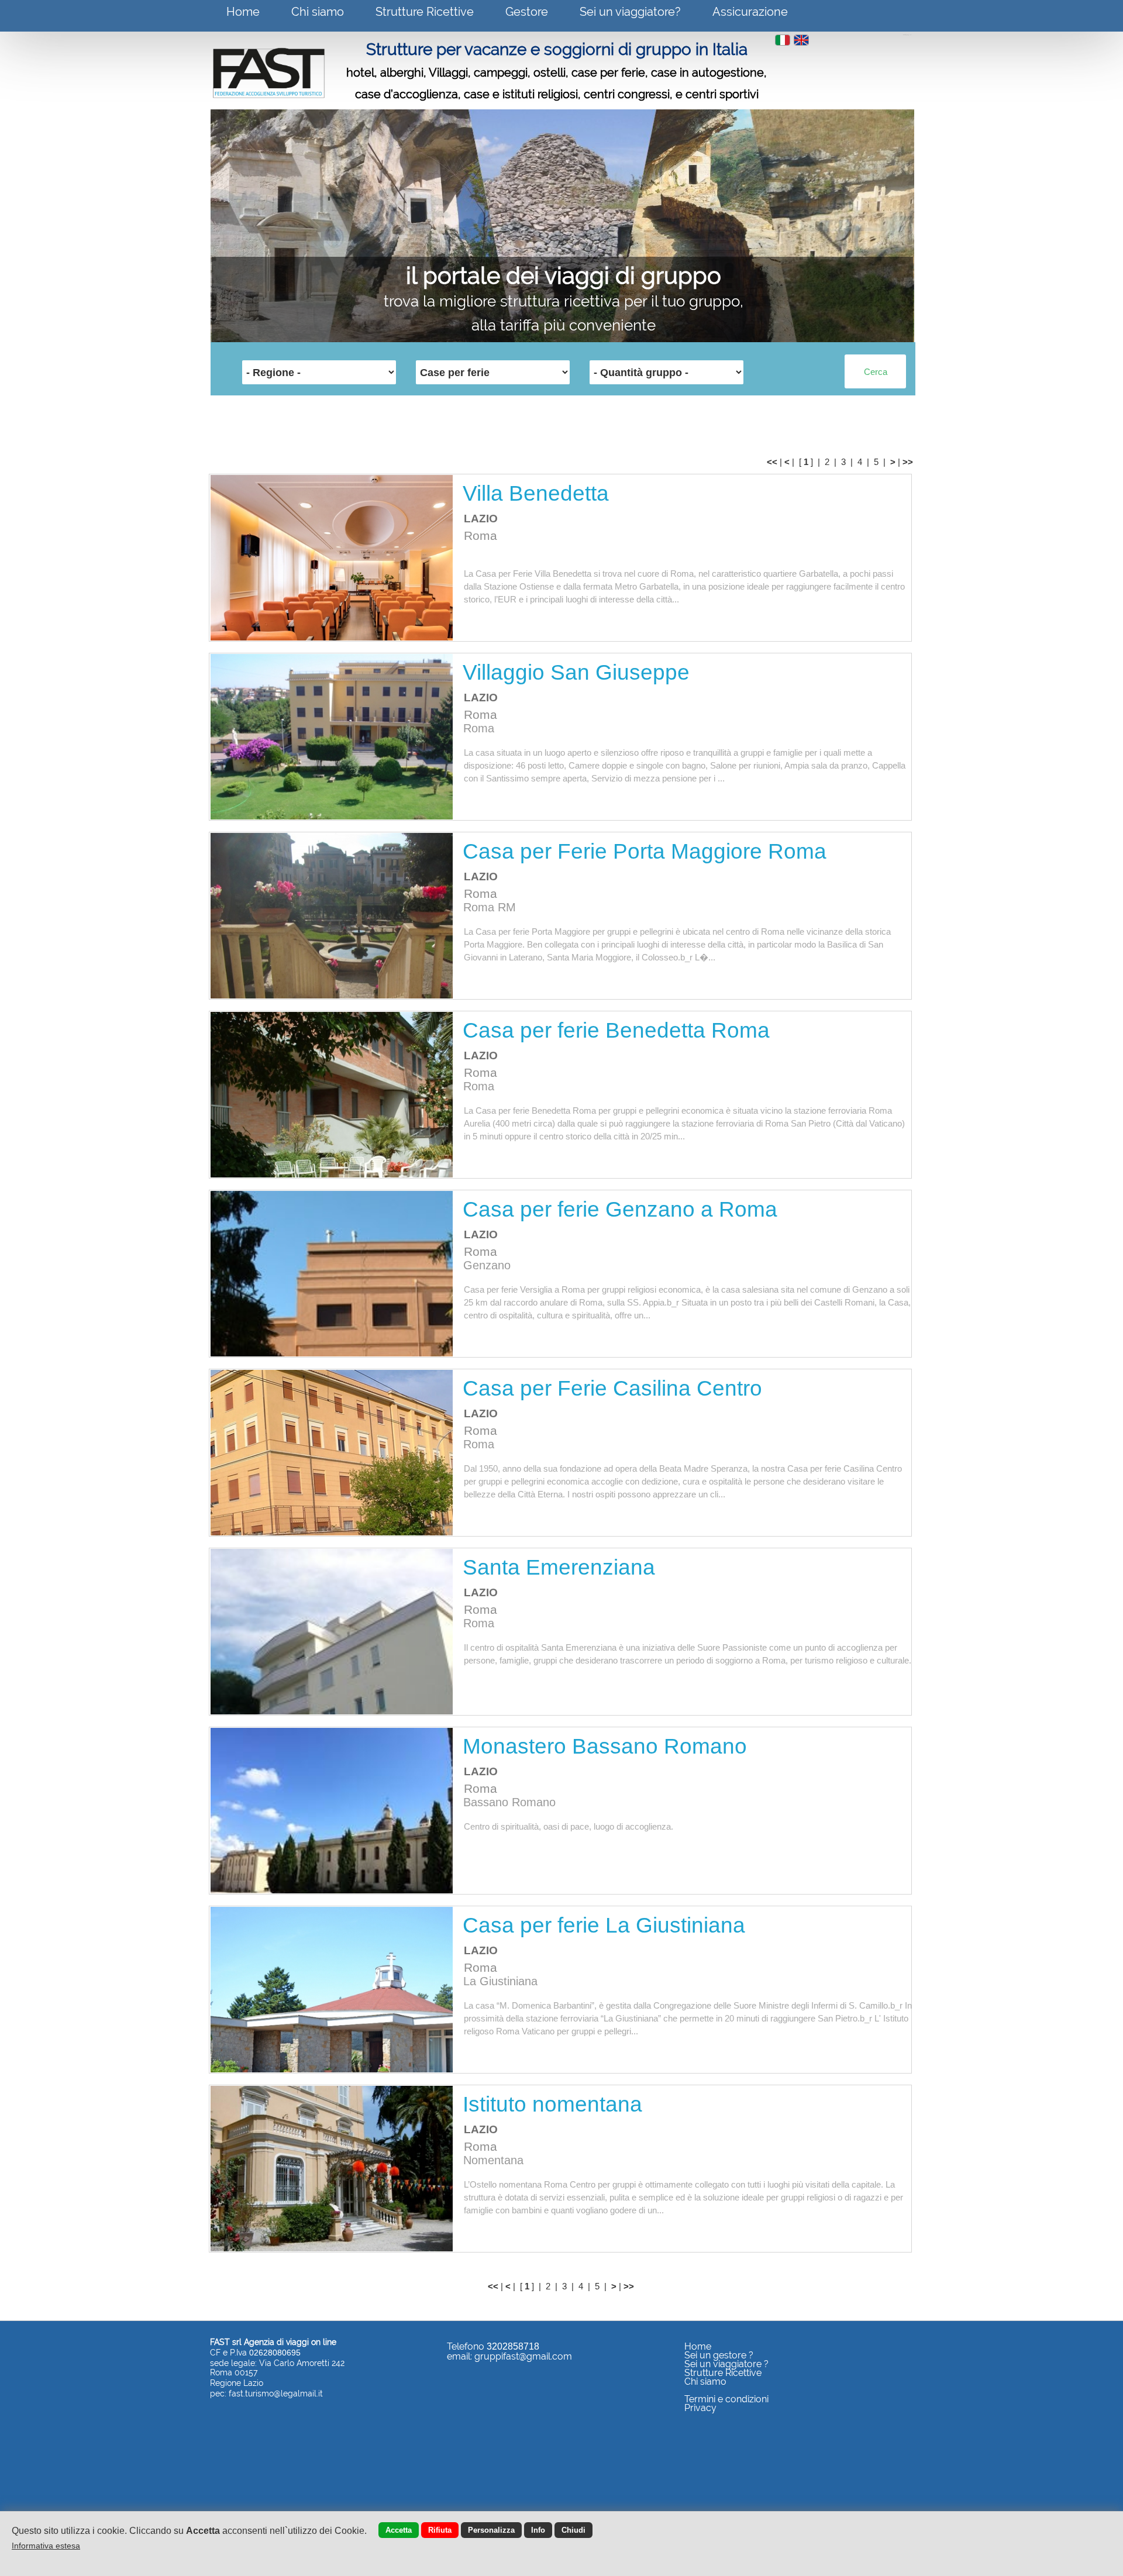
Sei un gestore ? (719, 2355)
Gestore (527, 12)
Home (243, 12)
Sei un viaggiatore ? (726, 2364)
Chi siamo (318, 12)
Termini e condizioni (726, 2399)
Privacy (700, 2408)
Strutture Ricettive (425, 12)
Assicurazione (750, 12)
